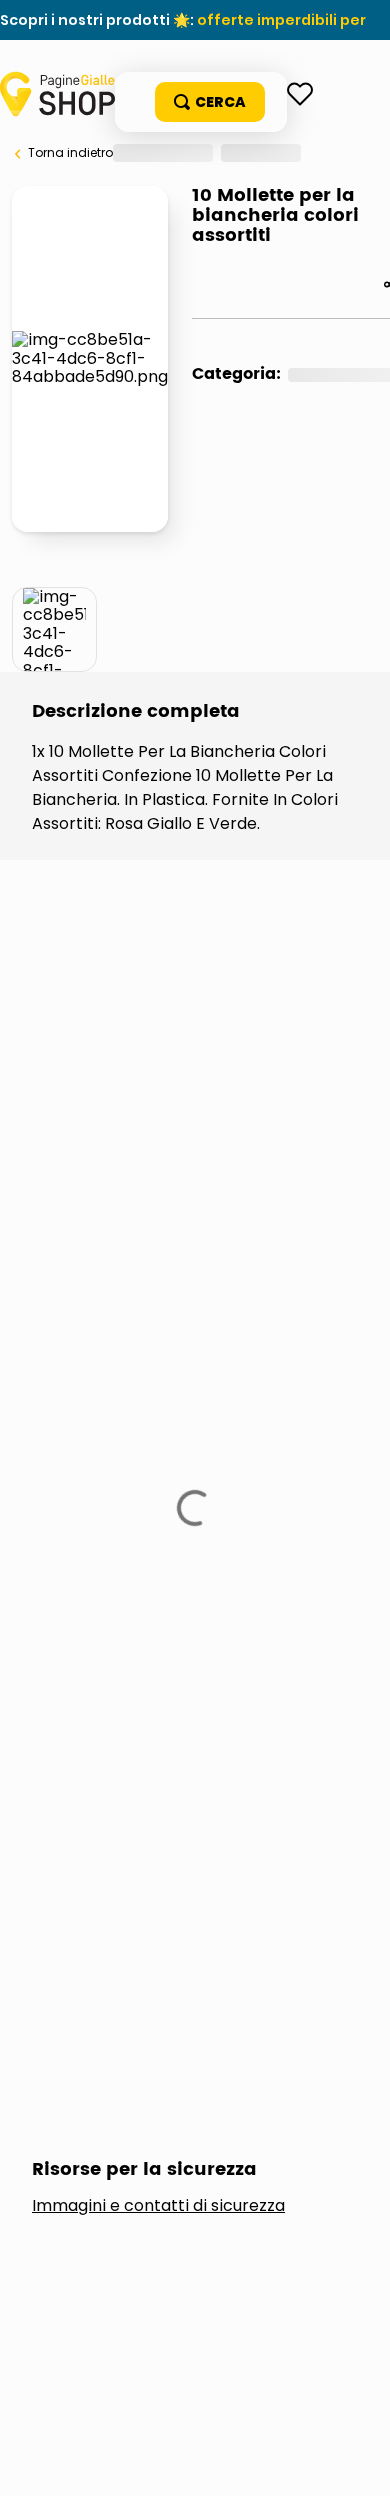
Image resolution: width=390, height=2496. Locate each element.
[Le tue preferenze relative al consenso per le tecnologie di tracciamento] (355, 2461)
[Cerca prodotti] (210, 102)
